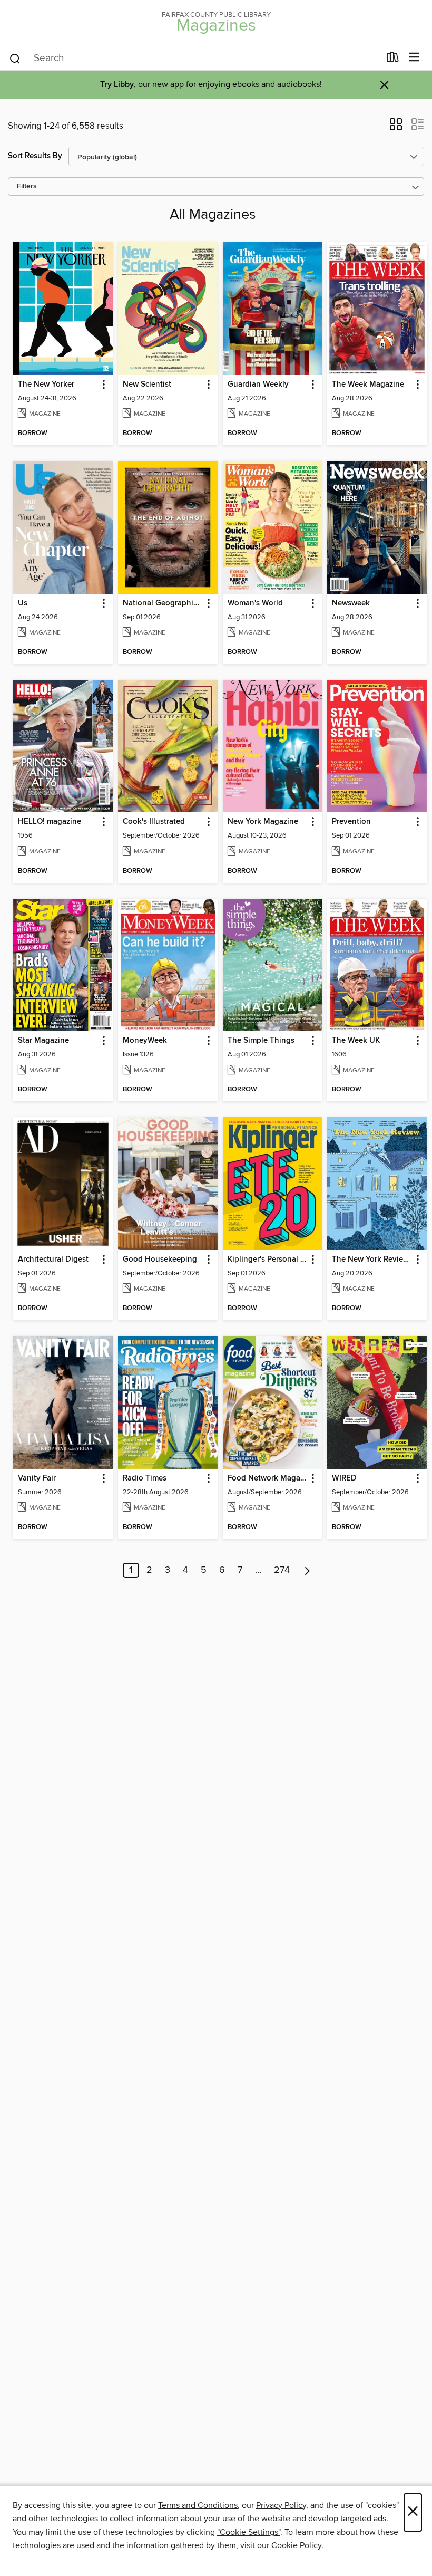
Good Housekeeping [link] (160, 1260)
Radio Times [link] (145, 1478)
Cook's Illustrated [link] (154, 822)
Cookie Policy (296, 2545)
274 (282, 1570)
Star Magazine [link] (43, 1041)
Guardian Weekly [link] (258, 385)
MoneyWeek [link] (145, 1041)
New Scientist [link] (147, 385)
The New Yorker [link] (46, 385)
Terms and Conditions (198, 2505)
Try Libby (117, 85)
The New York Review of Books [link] (372, 1260)
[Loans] (393, 60)
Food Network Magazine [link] (268, 1478)
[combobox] (194, 59)
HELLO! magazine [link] (50, 822)
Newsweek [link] (351, 603)
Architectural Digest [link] (53, 1260)
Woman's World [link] (255, 603)
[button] (396, 128)
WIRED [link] (344, 1478)
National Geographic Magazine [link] (163, 603)
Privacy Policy (281, 2505)
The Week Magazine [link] (368, 385)
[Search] (15, 58)
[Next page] (307, 1570)
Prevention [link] (351, 822)
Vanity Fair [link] (37, 1478)
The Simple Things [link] (261, 1041)
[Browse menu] (414, 58)
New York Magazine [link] (263, 822)
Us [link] (23, 603)
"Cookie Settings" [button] (249, 2532)
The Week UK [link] (356, 1041)
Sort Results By (35, 156)
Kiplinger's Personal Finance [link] (268, 1260)
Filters (27, 186)
